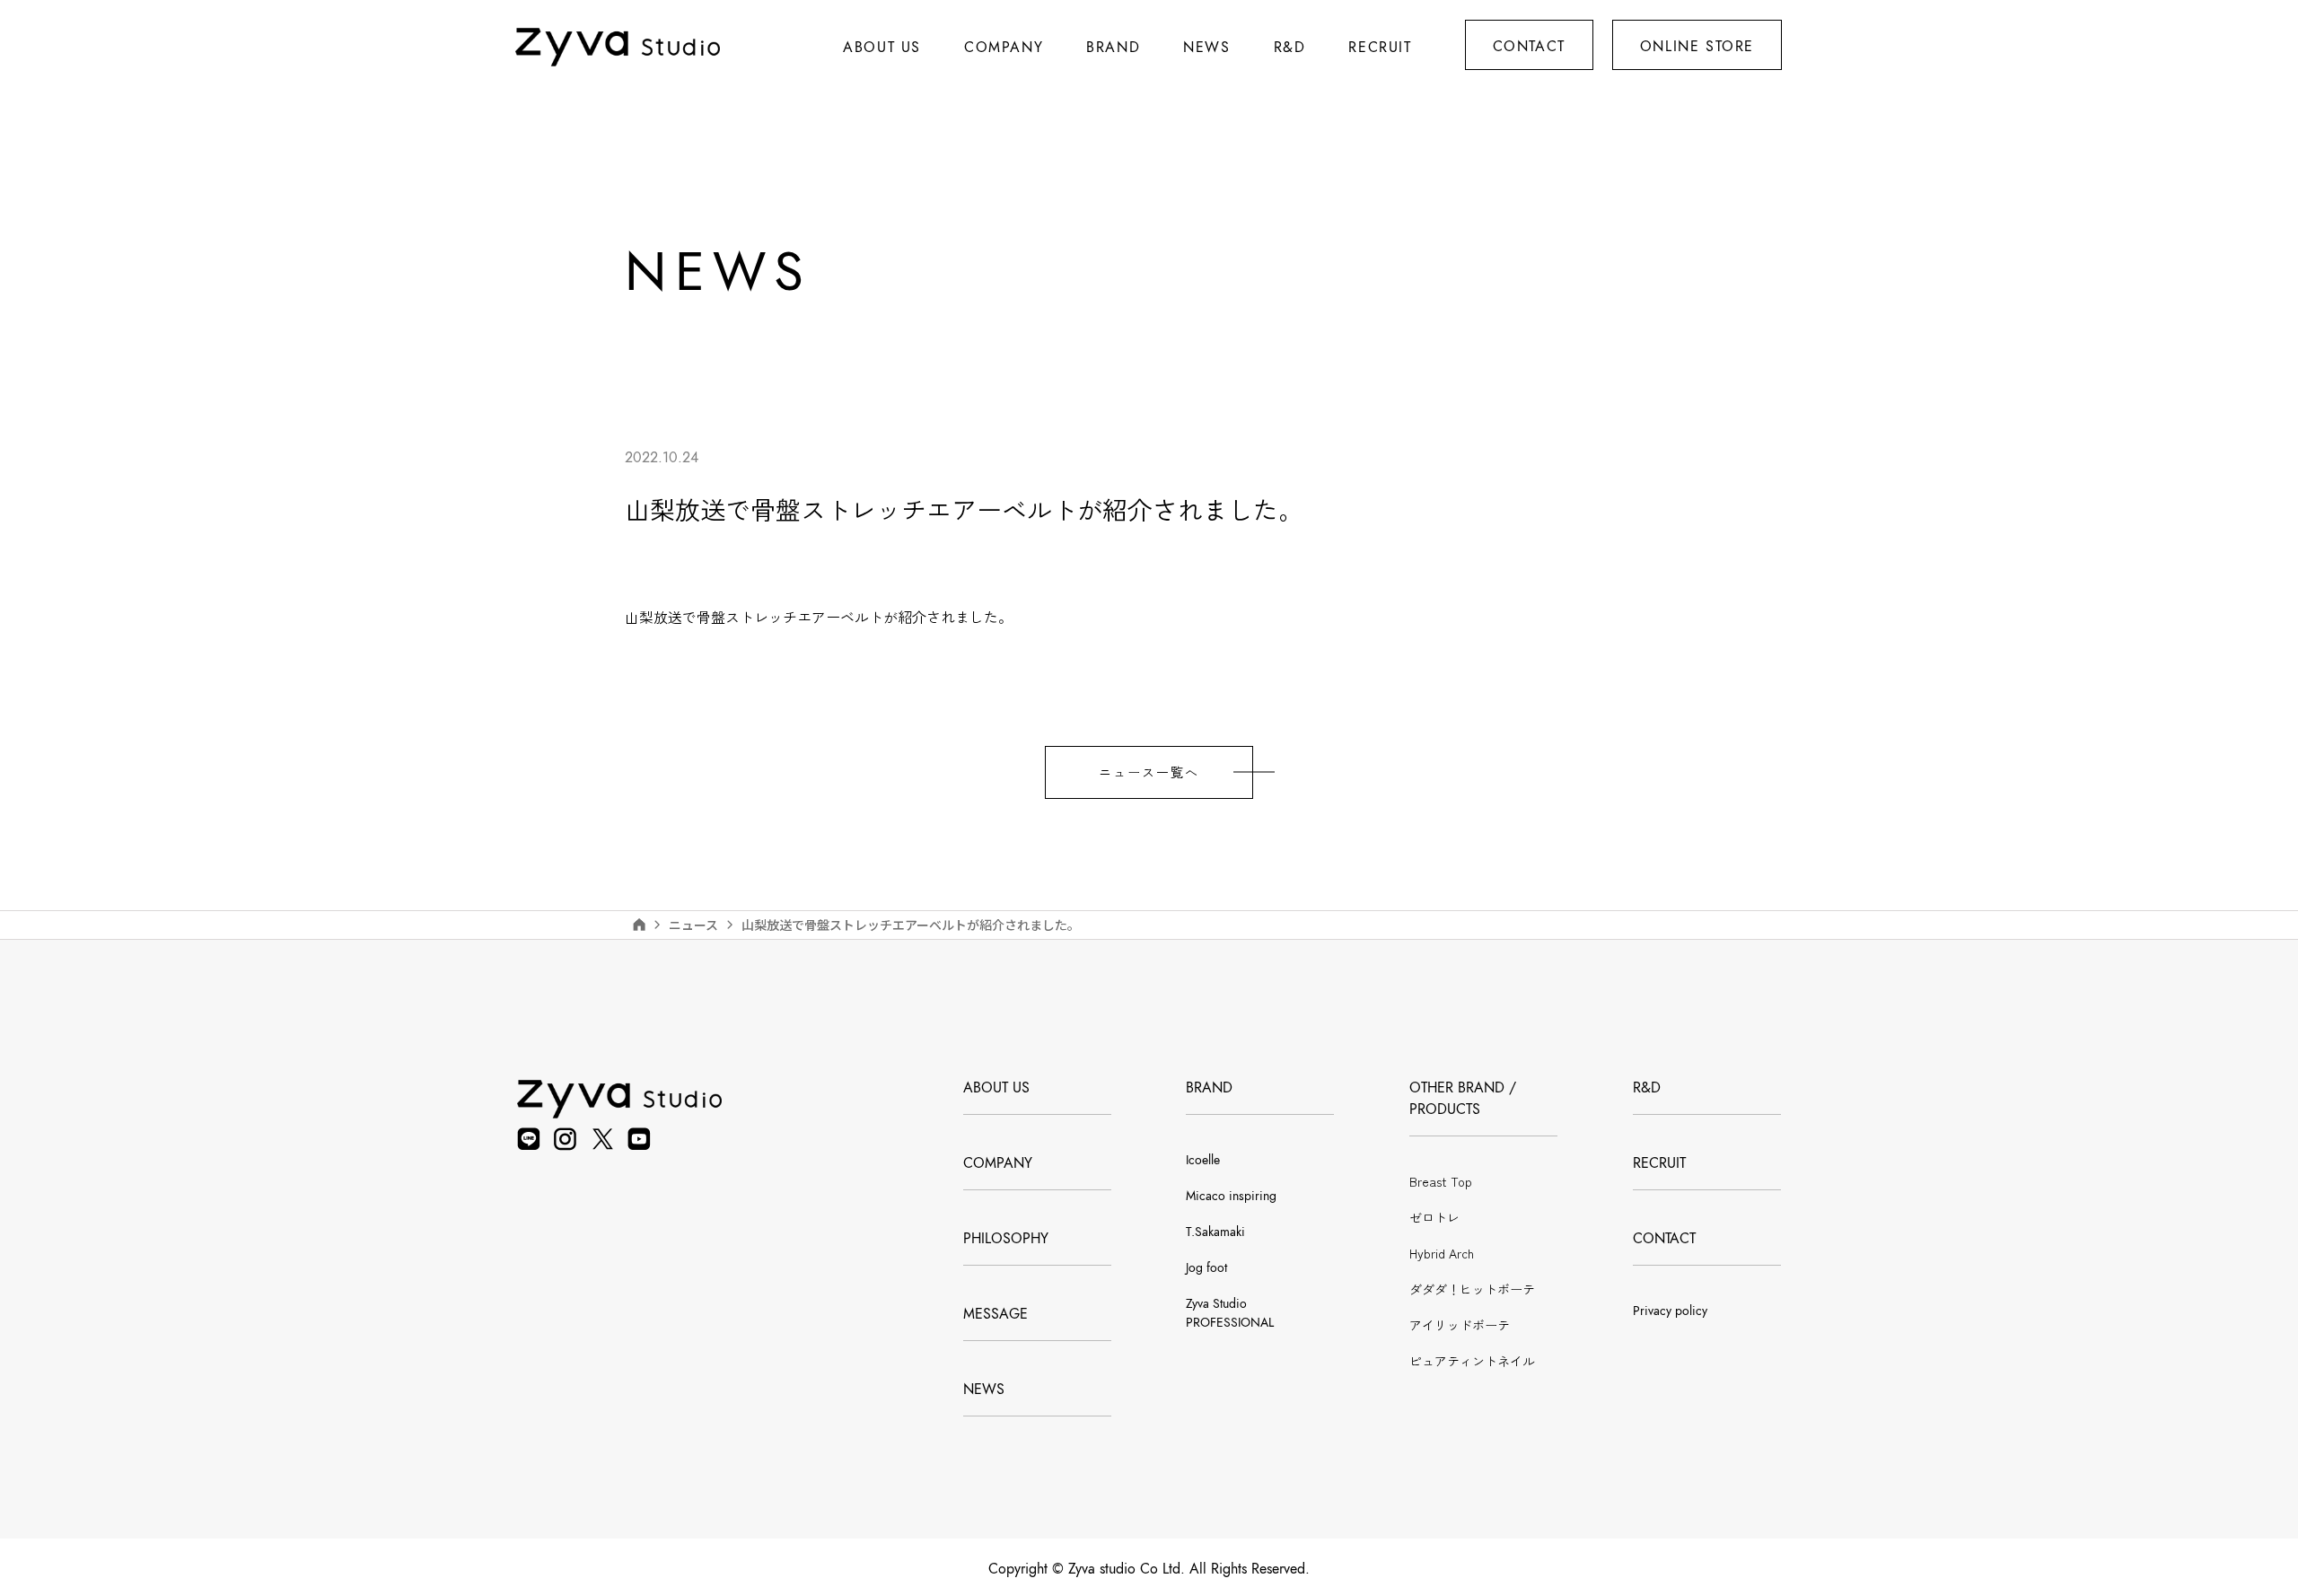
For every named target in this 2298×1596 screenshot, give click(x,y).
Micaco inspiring (1231, 1196)
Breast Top (1441, 1181)
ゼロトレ (1434, 1217)
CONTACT (1529, 47)
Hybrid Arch (1442, 1253)
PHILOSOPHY (1006, 1239)
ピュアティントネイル (1472, 1361)
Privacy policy (1670, 1311)
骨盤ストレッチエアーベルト (790, 617)
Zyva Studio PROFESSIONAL (1230, 1313)
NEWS (984, 1390)
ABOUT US (882, 48)
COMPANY (998, 1163)
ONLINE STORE (1697, 47)
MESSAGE (996, 1314)
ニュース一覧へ (1149, 772)
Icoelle (1203, 1160)
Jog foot (1206, 1268)
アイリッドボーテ (1460, 1325)
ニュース (693, 925)
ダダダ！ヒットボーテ (1472, 1289)
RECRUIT (1380, 48)
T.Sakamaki (1215, 1232)
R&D (1290, 48)
